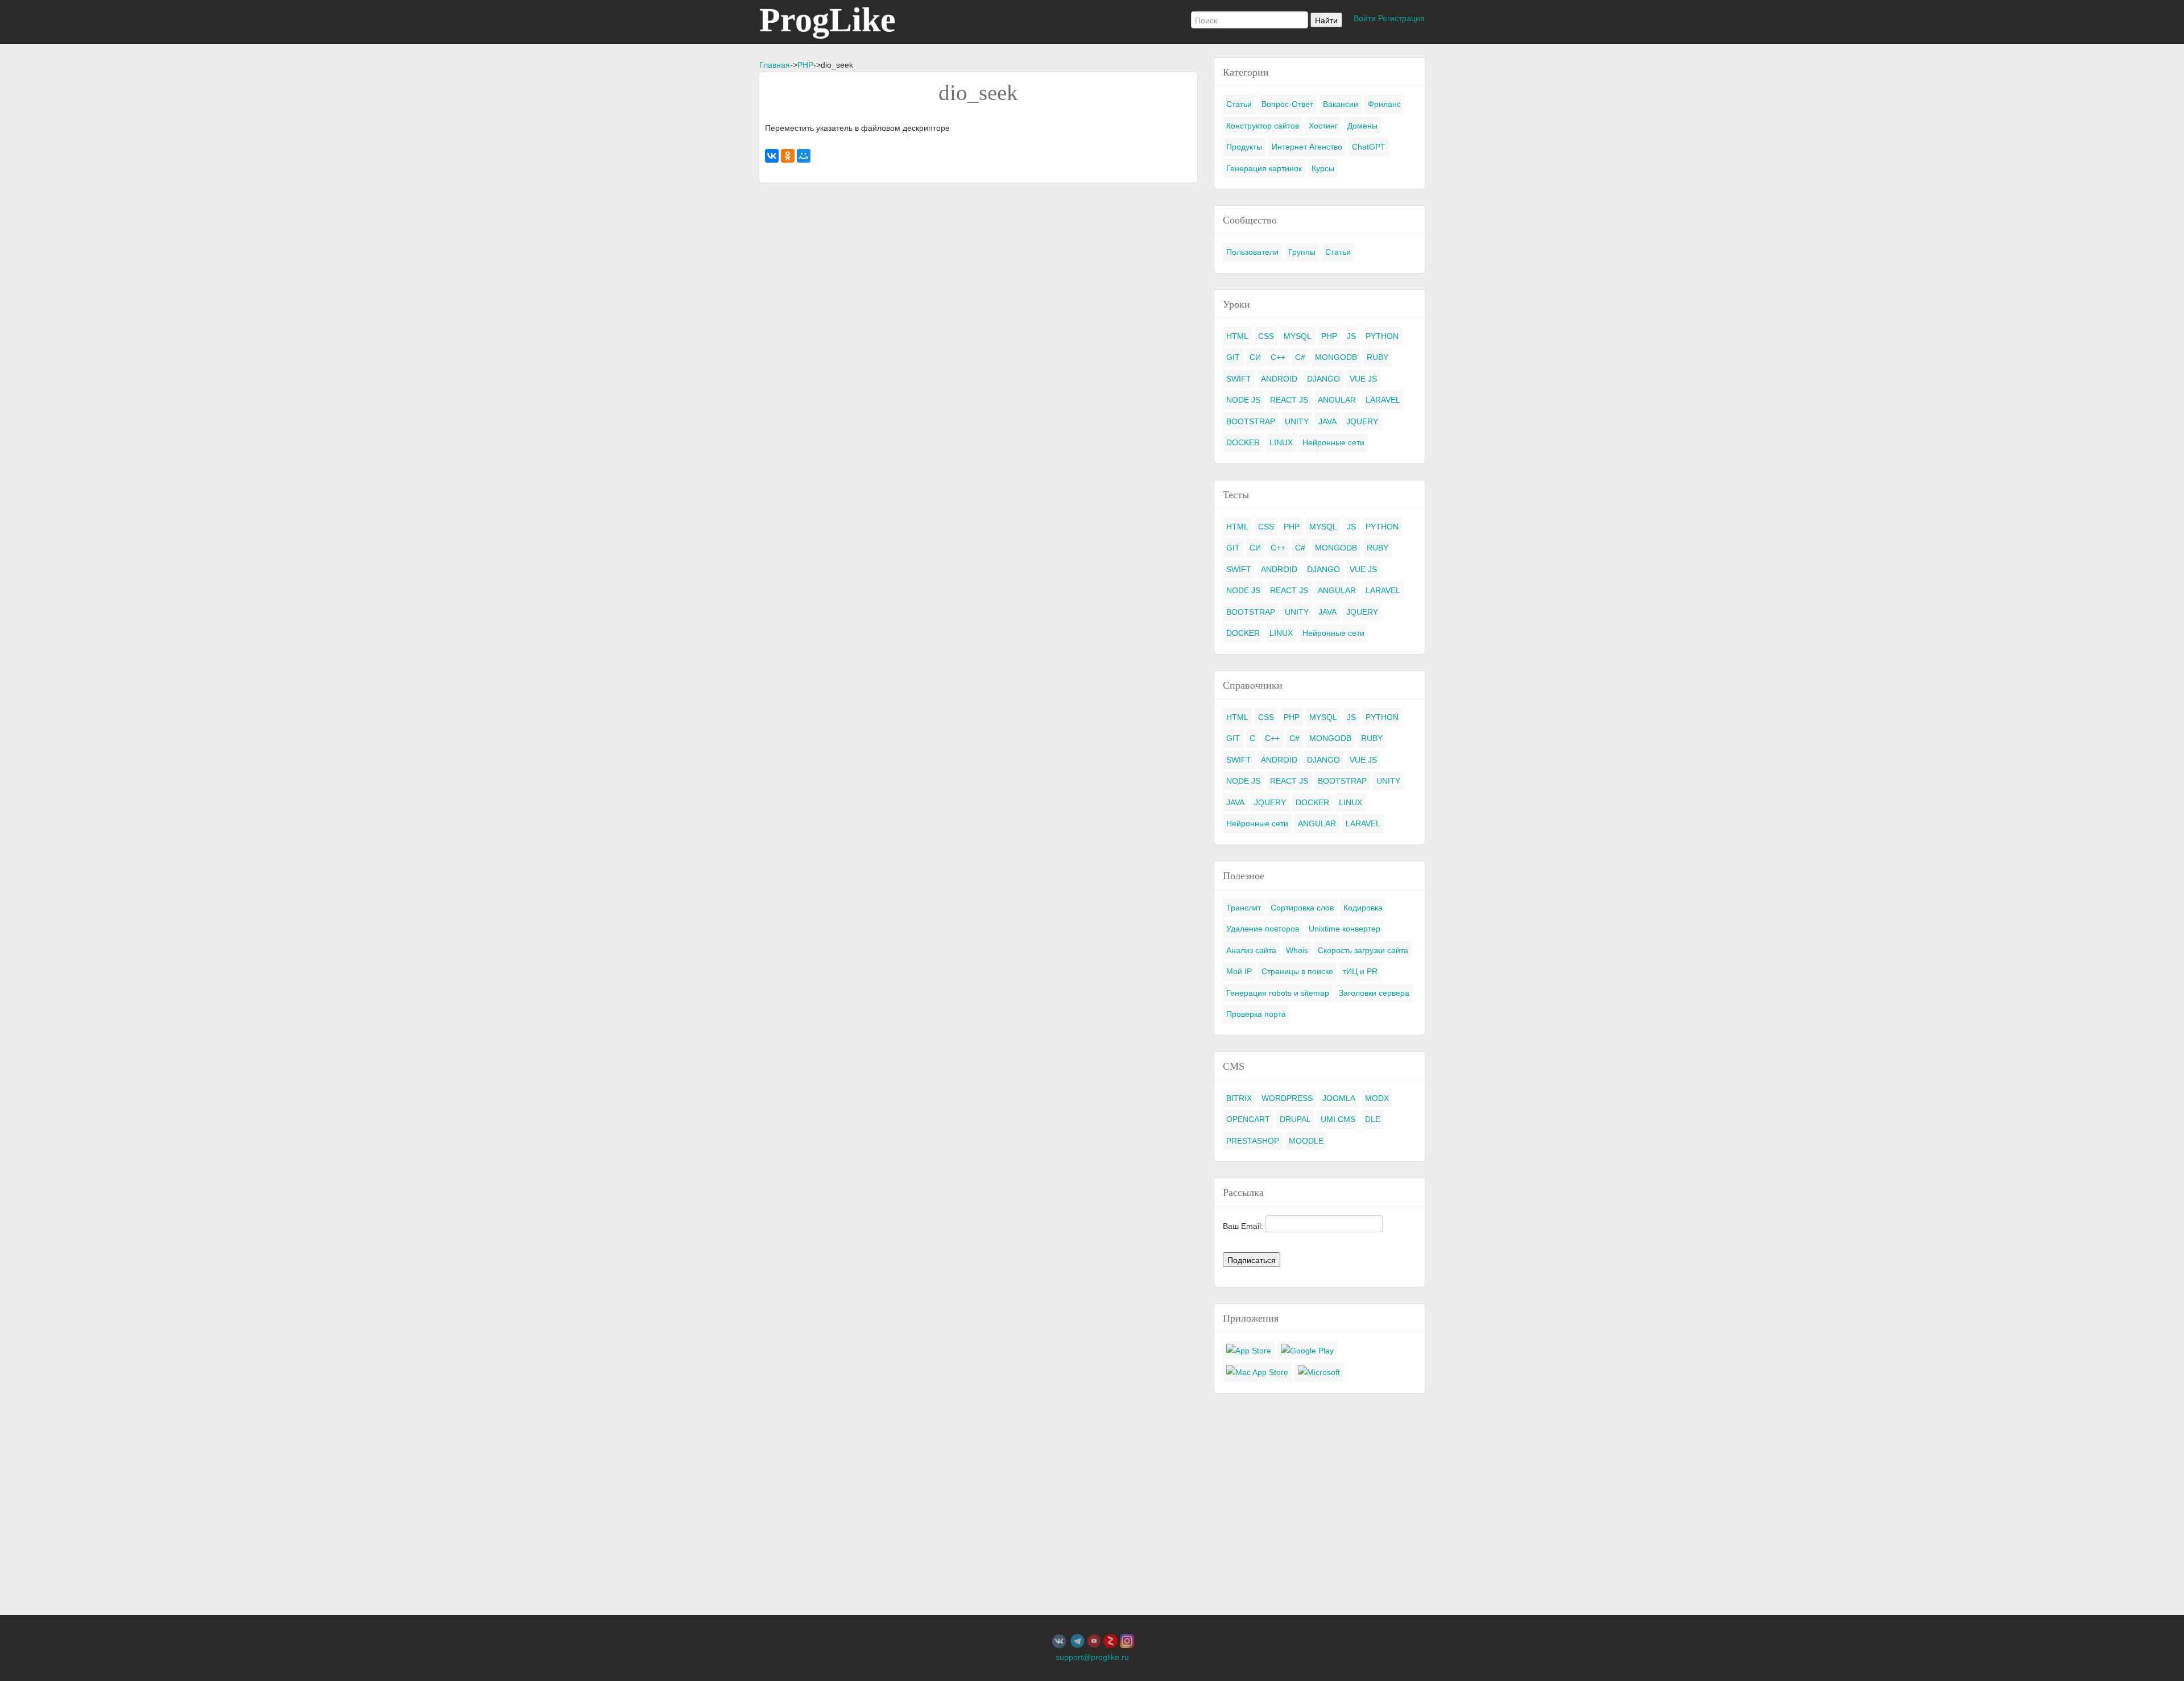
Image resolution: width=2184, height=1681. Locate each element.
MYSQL (1298, 336)
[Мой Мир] (804, 156)
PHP (805, 65)
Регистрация (1401, 18)
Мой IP (1239, 971)
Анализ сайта (1251, 950)
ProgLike (828, 20)
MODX (1377, 1098)
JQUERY (1362, 421)
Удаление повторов (1263, 929)
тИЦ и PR (1360, 971)
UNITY (1297, 421)
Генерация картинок (1264, 168)
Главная (775, 65)
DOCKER (1243, 442)
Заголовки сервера (1374, 993)
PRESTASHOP (1253, 1141)
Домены (1362, 126)
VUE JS (1363, 379)
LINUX (1281, 442)
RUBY (1378, 357)
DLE (1373, 1119)
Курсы (1323, 168)
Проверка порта (1256, 1014)
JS (1351, 336)
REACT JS (1289, 400)
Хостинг (1323, 126)
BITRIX (1239, 1098)
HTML (1237, 336)
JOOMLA (1339, 1098)
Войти (1365, 18)
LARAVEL (1383, 400)
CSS (1266, 336)
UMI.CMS (1338, 1119)
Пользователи (1252, 252)
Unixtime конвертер (1345, 929)
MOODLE (1306, 1141)
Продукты (1244, 147)
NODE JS (1243, 400)
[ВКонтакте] (772, 156)
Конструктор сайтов (1263, 126)
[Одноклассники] (788, 156)
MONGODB (1336, 357)
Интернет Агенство (1307, 147)
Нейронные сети (1333, 442)
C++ (1278, 357)
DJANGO (1323, 379)
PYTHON (1382, 336)
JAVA (1327, 421)
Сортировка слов (1302, 908)
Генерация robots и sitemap (1278, 993)
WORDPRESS (1287, 1098)
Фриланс (1384, 104)
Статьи (1239, 104)
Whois (1297, 950)
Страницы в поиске (1297, 971)
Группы (1302, 252)
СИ (1255, 357)
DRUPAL (1295, 1119)
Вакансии (1341, 104)
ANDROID (1279, 379)
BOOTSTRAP (1251, 421)
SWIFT (1239, 379)
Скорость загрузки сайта (1363, 950)
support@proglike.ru (1092, 1657)
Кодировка (1363, 908)
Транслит (1244, 908)
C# (1300, 357)
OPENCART (1248, 1119)
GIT (1233, 357)
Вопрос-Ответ (1287, 104)
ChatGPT (1369, 147)
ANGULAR (1337, 400)
